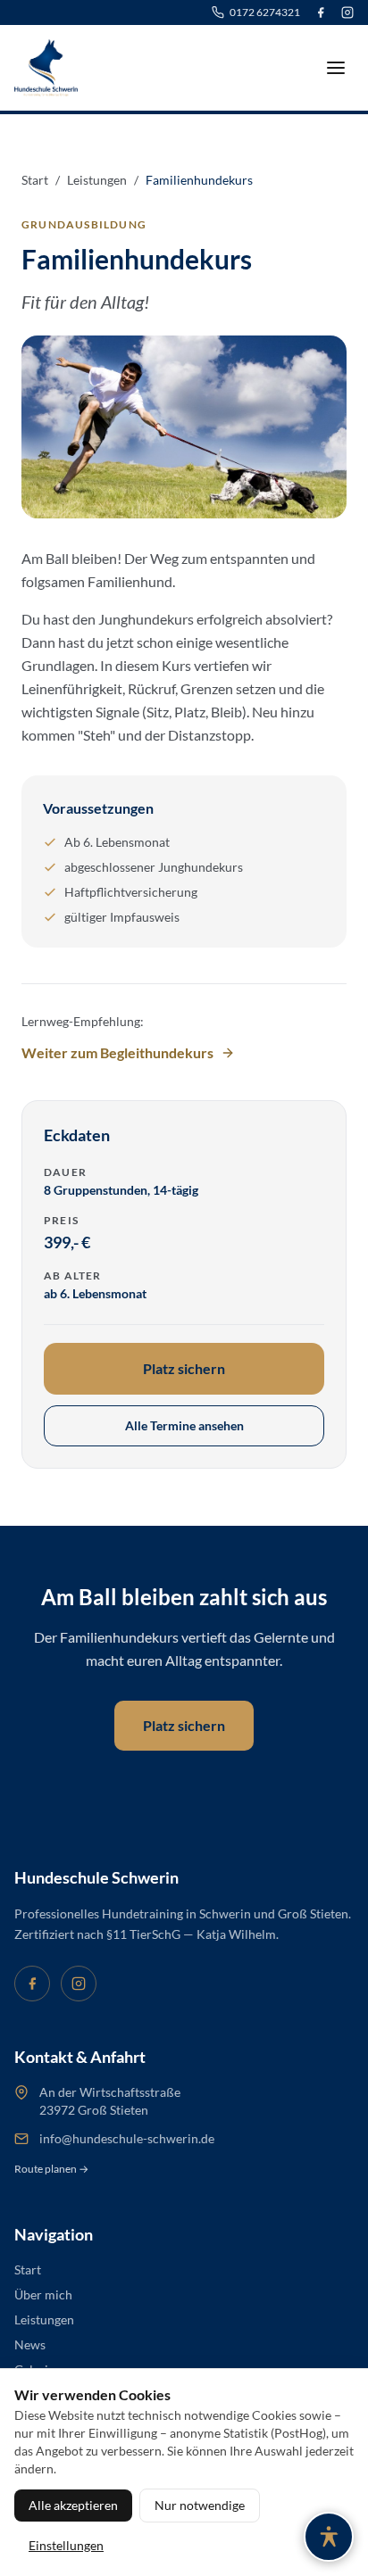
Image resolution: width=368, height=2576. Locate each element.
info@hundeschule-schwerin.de (127, 2138)
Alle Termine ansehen (184, 1425)
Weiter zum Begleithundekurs (117, 1052)
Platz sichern (184, 1368)
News (30, 2344)
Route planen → (51, 2169)
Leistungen (44, 2319)
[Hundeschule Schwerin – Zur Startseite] (46, 68)
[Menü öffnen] (336, 68)
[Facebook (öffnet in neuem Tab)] (321, 12)
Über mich (43, 2294)
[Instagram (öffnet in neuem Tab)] (347, 12)
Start (28, 2270)
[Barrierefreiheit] (329, 2537)
